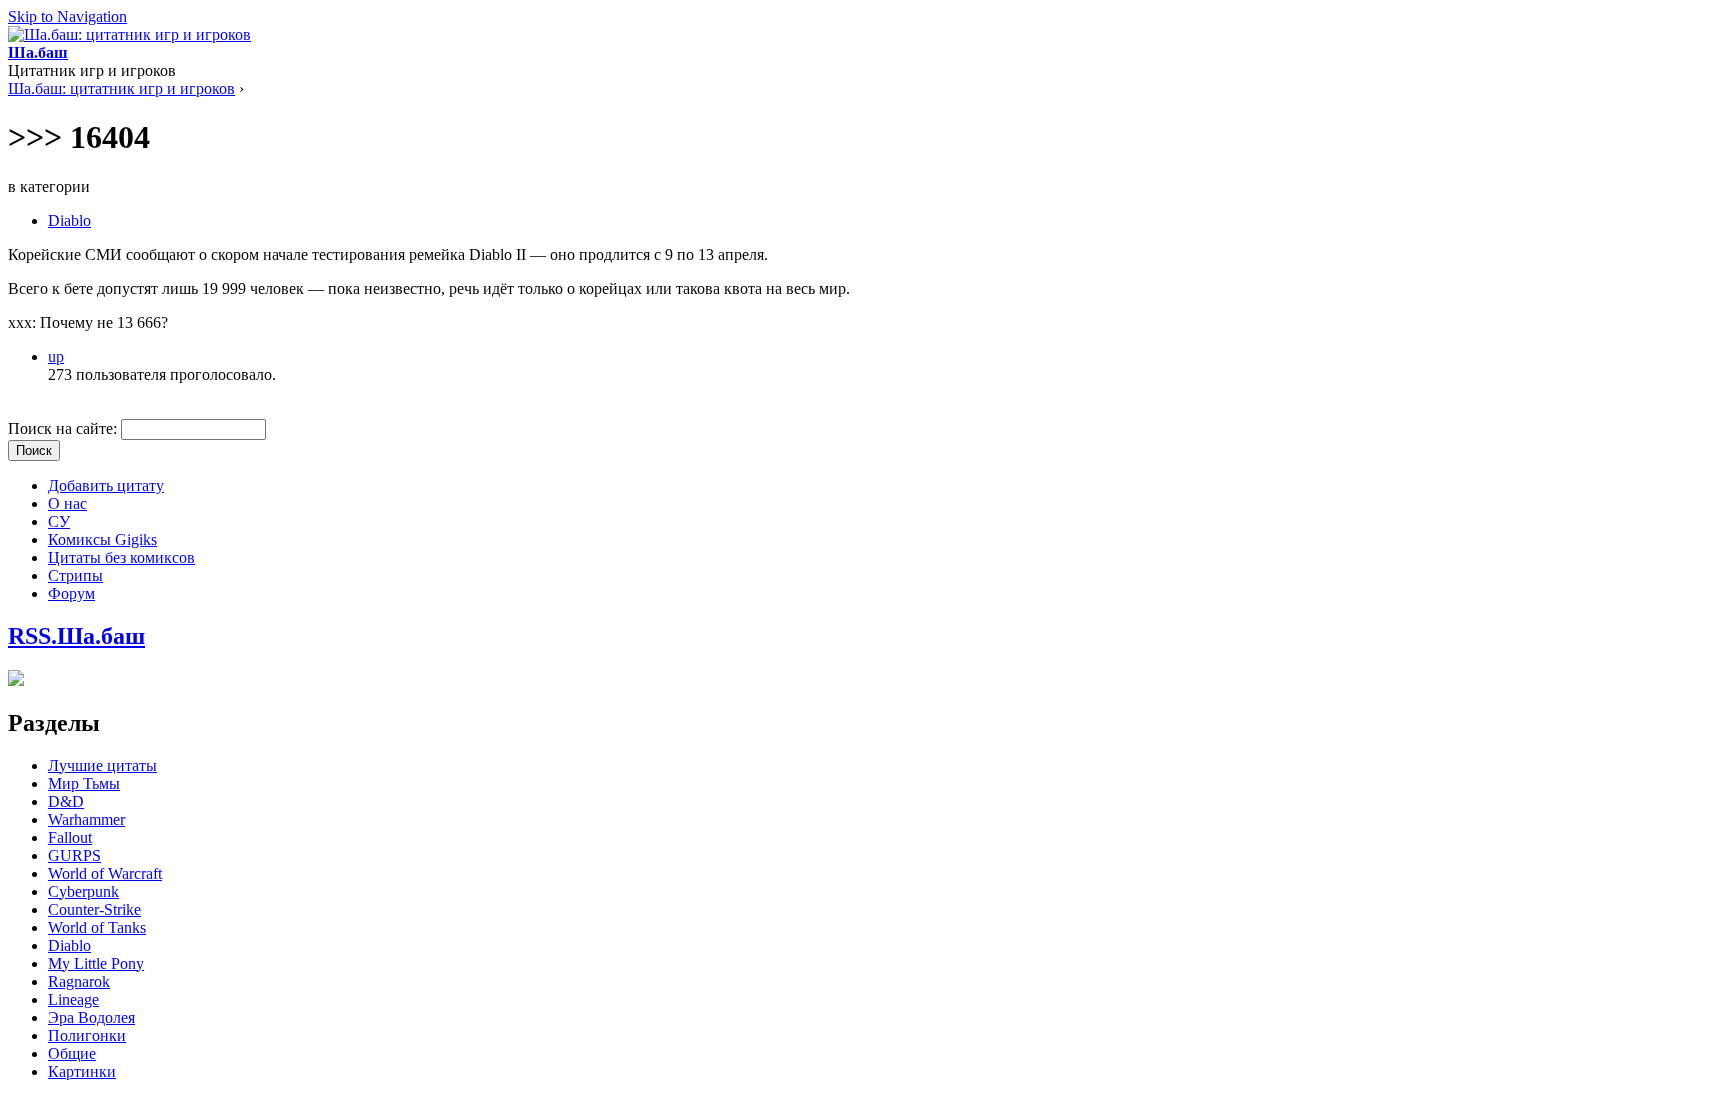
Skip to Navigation (67, 16)
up (56, 356)
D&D (66, 801)
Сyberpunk (83, 891)
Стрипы (75, 575)
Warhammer (86, 819)
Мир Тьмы (84, 783)
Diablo (69, 220)
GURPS (74, 855)
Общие (72, 1053)
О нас (67, 503)
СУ (59, 521)
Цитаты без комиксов (121, 557)
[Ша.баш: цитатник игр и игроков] (129, 34)
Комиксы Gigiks (102, 539)
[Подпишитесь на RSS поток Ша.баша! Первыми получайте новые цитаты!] (16, 680)
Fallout (70, 837)
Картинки (82, 1071)
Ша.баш (38, 52)
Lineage (73, 999)
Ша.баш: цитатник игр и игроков (121, 88)
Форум (71, 593)
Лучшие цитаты (102, 765)
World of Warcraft (105, 873)
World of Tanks (97, 927)
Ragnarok (79, 981)
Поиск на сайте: (64, 428)
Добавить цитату (106, 485)
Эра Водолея (91, 1017)
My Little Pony (96, 963)
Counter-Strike (94, 909)
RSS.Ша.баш (76, 636)
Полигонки (87, 1035)
